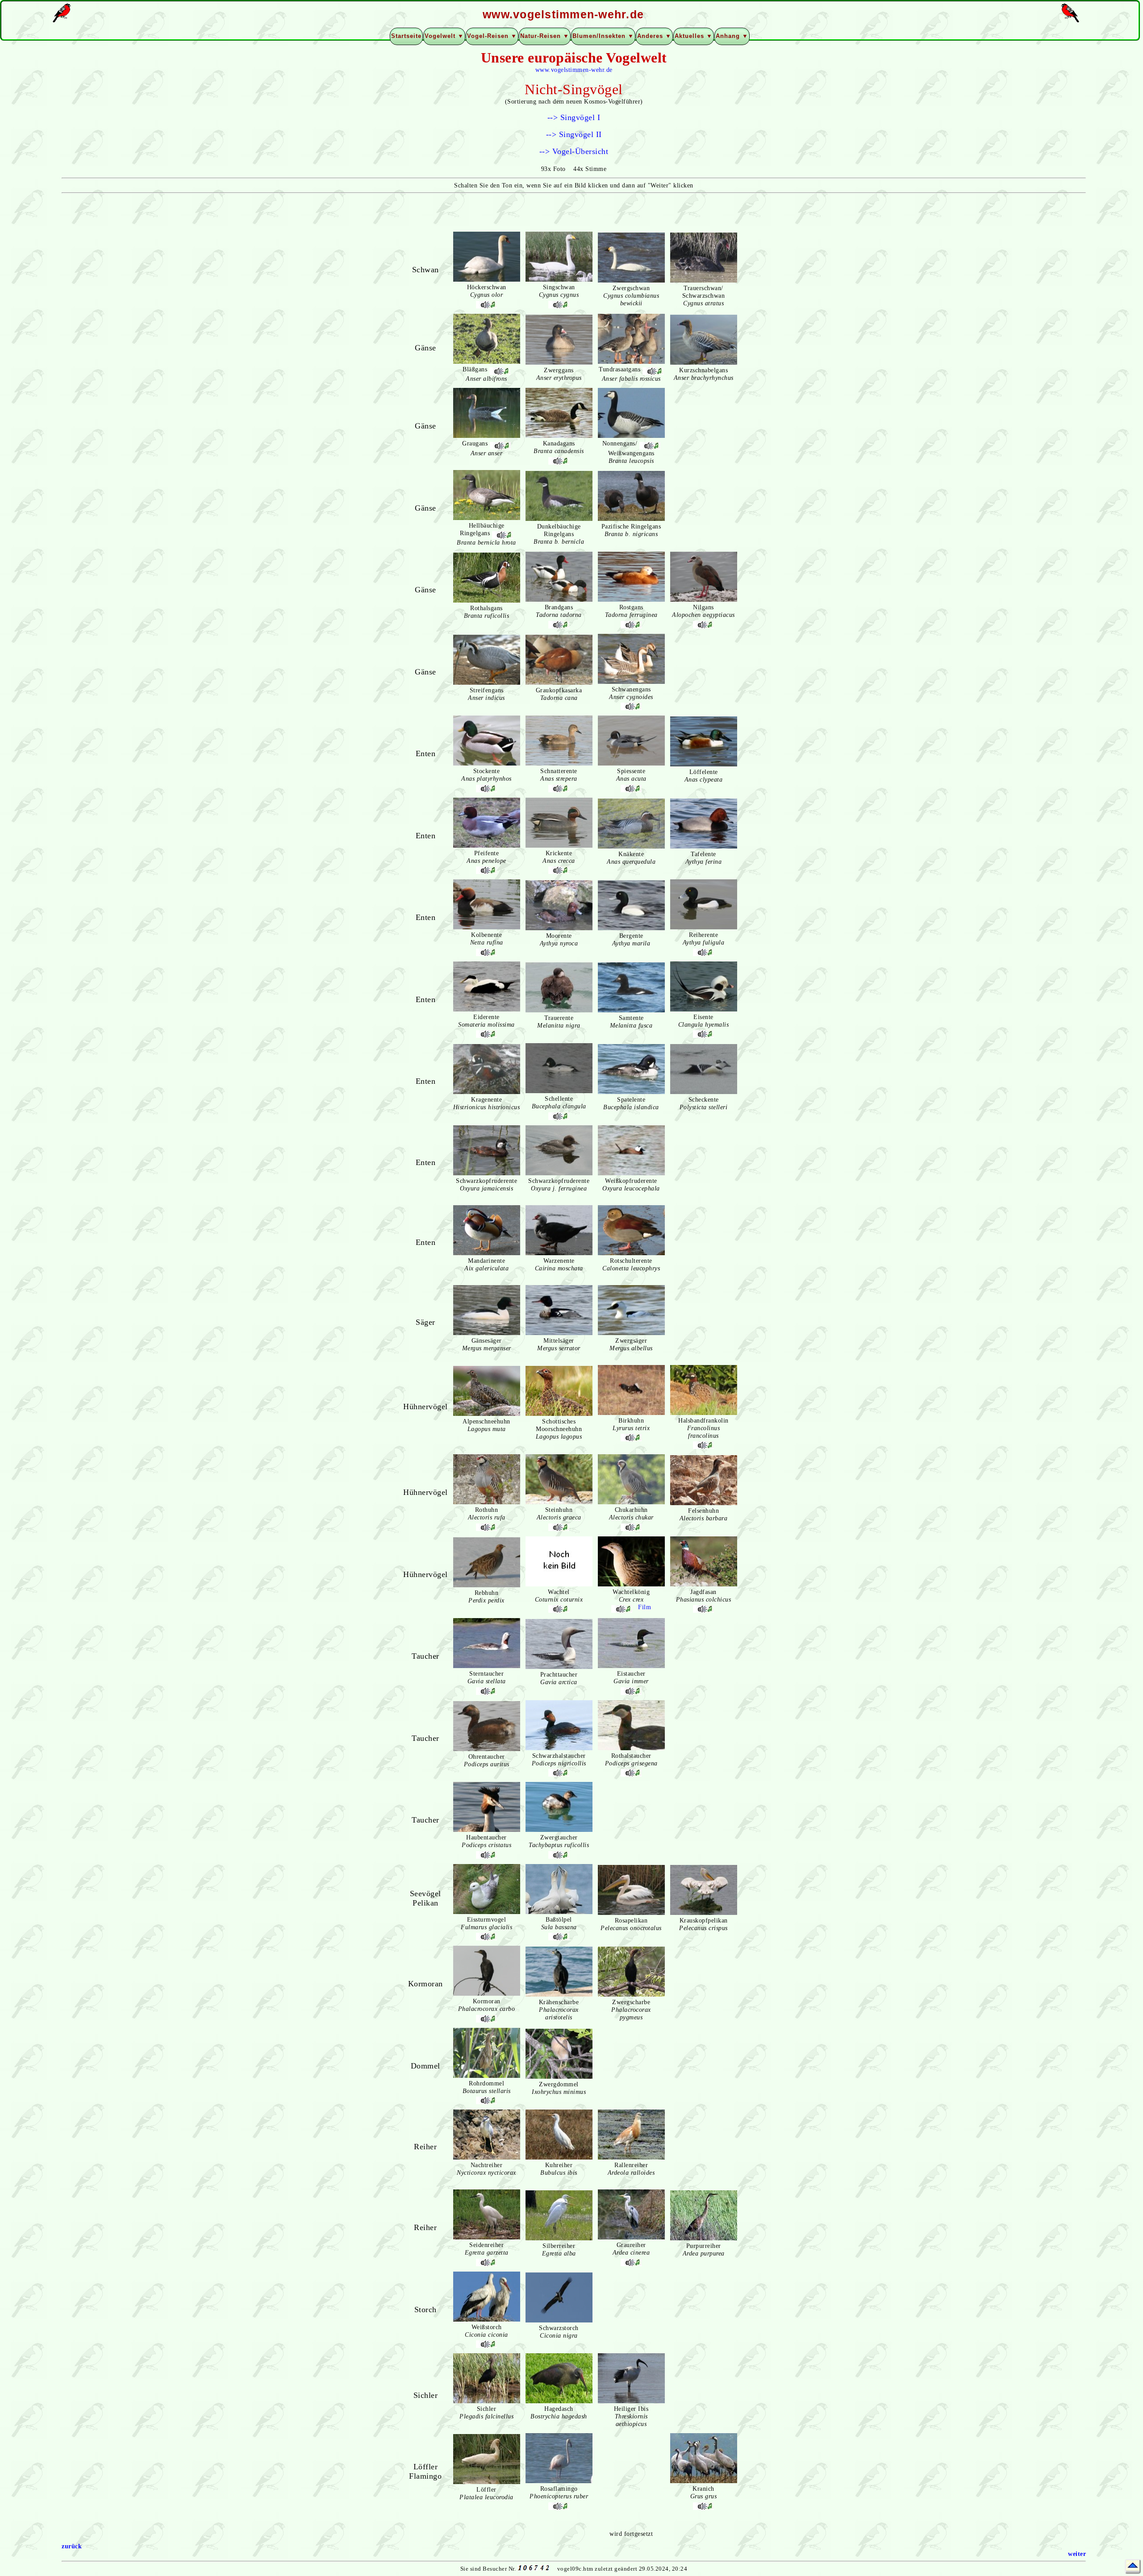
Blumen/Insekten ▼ (603, 36)
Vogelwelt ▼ (444, 36)
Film (645, 1607)
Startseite (406, 36)
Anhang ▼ (732, 36)
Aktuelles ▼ (694, 36)
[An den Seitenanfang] (1133, 2566)
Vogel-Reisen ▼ (492, 36)
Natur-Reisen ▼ (545, 36)
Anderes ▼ (654, 36)
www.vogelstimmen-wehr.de (574, 70)
